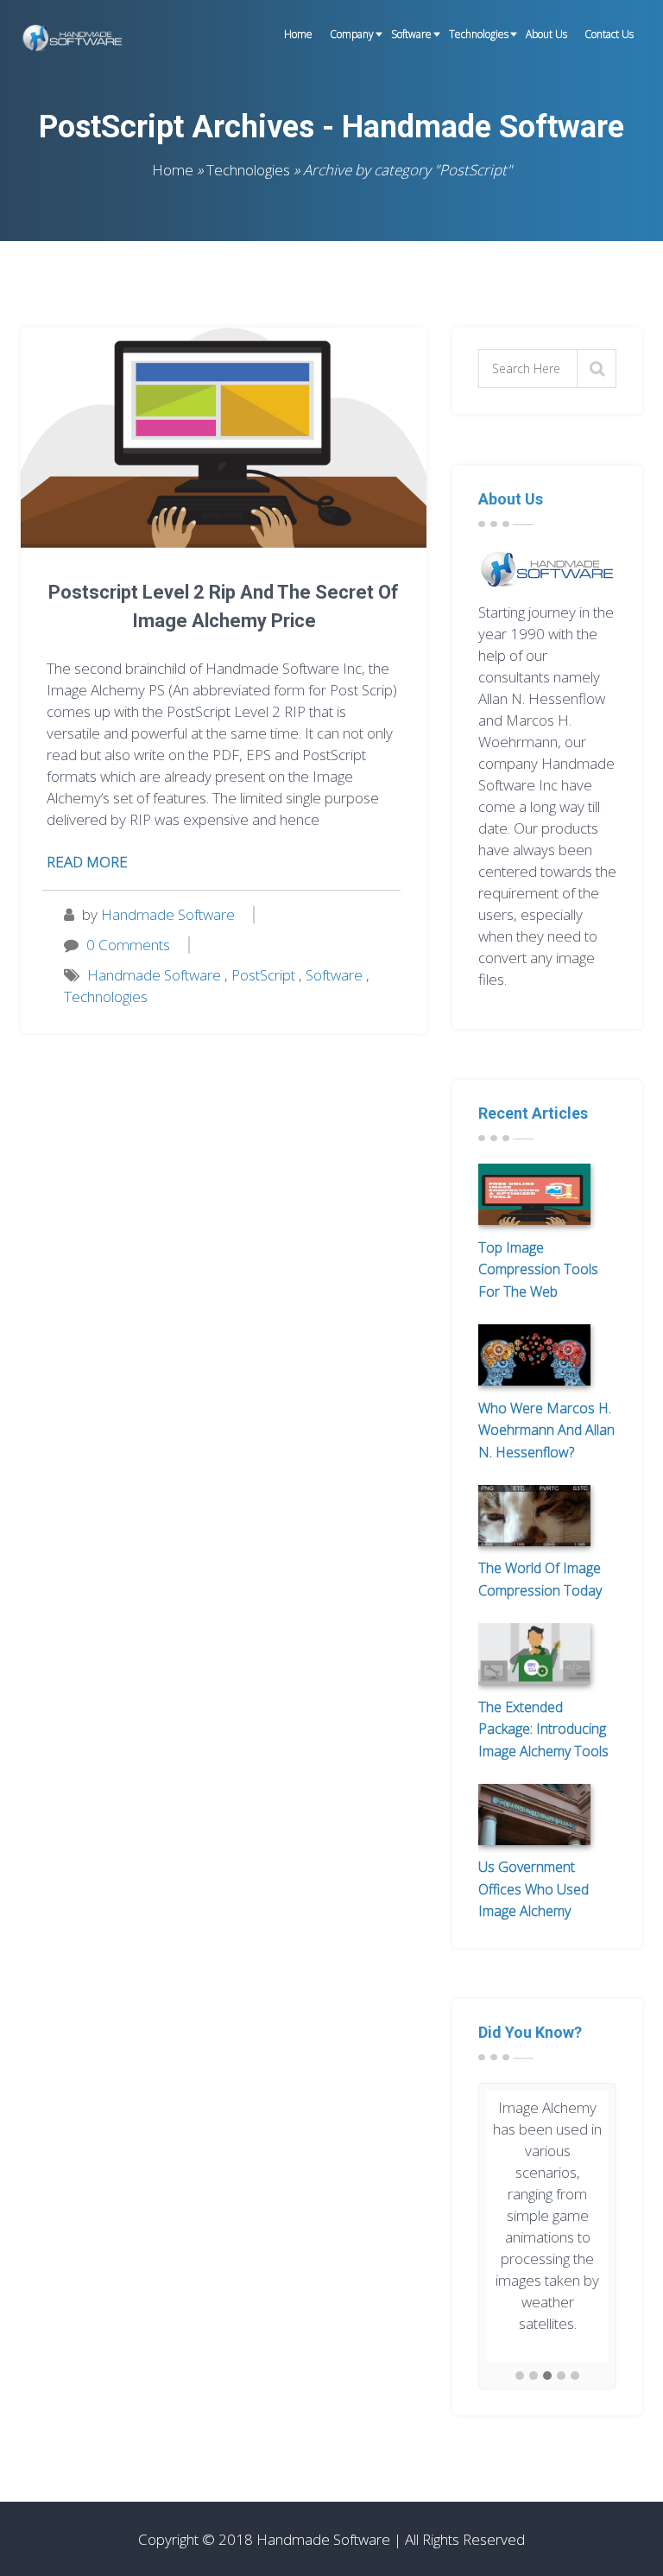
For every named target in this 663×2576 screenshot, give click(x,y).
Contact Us (609, 34)
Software (411, 34)
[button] (520, 2376)
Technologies (479, 34)
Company (352, 34)
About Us (546, 34)
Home (298, 34)
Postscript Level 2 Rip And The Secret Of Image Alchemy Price (224, 606)
